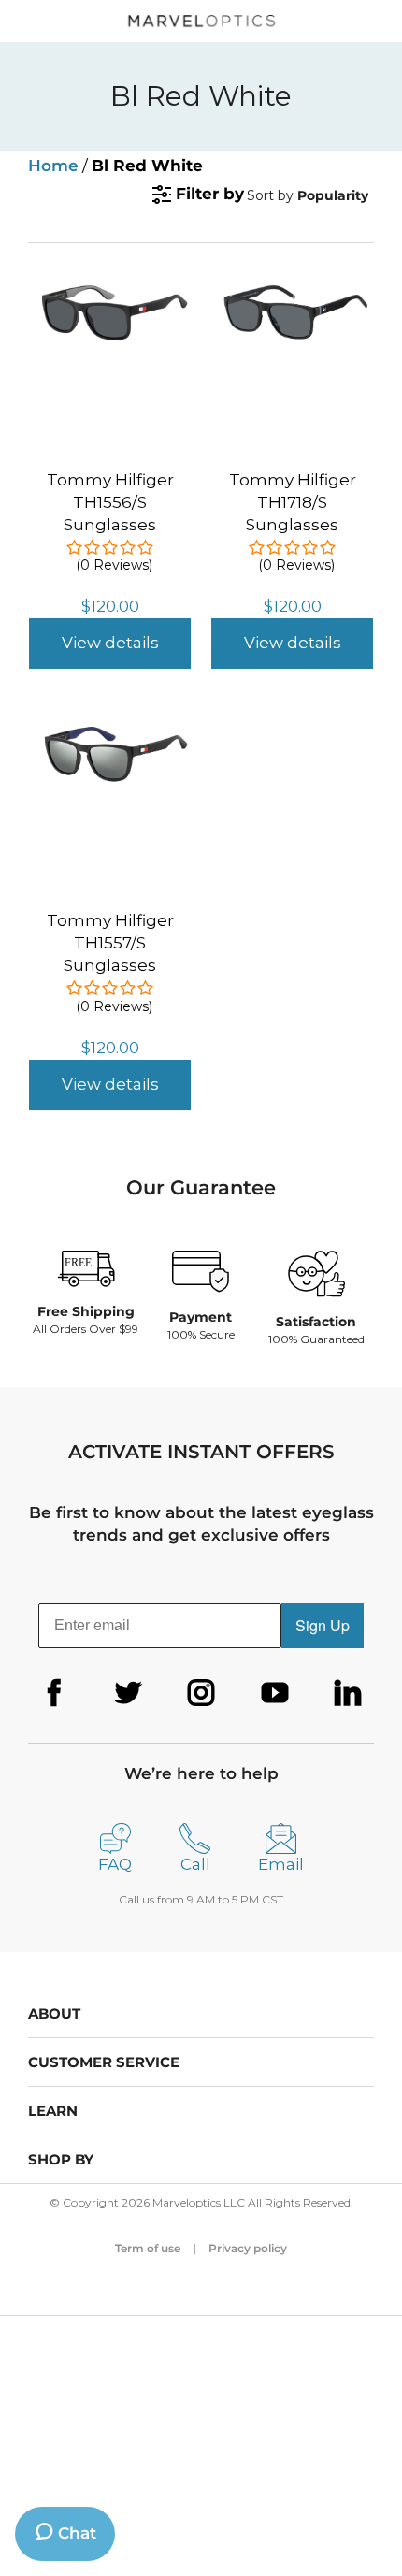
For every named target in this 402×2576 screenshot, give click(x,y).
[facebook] (54, 1693)
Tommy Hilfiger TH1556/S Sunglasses (110, 502)
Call (195, 1864)
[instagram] (201, 1693)
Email (281, 1864)
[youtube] (275, 1693)
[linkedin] (348, 1693)
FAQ (115, 1864)
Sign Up (323, 1625)
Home (53, 166)
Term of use (148, 2248)
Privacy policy (248, 2248)
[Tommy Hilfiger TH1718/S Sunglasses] (292, 293)
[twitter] (128, 1693)
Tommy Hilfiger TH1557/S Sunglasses (110, 943)
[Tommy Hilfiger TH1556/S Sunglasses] (110, 293)
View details (110, 643)
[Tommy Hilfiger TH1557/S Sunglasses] (110, 733)
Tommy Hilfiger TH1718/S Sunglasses (293, 502)
